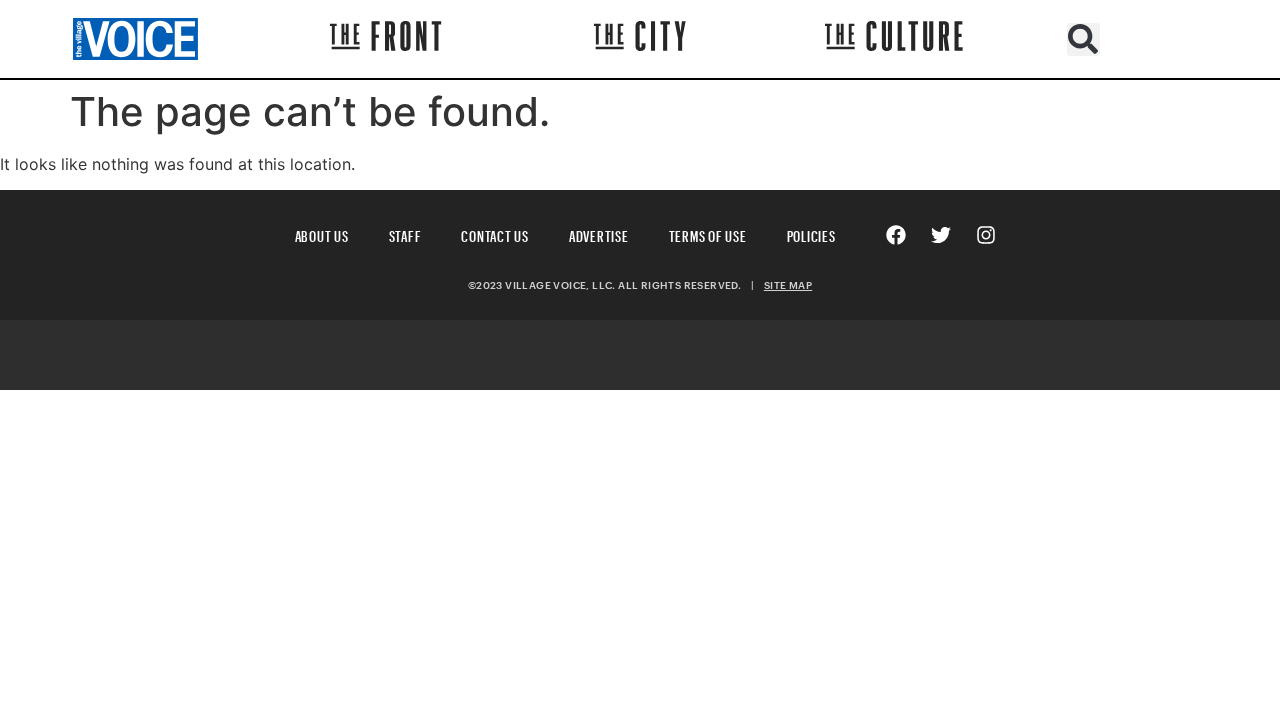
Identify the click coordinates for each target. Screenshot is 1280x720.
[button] (1083, 39)
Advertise (599, 233)
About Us (322, 233)
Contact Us (495, 233)
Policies (811, 233)
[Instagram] (986, 235)
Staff (405, 233)
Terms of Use (708, 233)
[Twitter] (941, 235)
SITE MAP (788, 285)
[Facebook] (896, 235)
